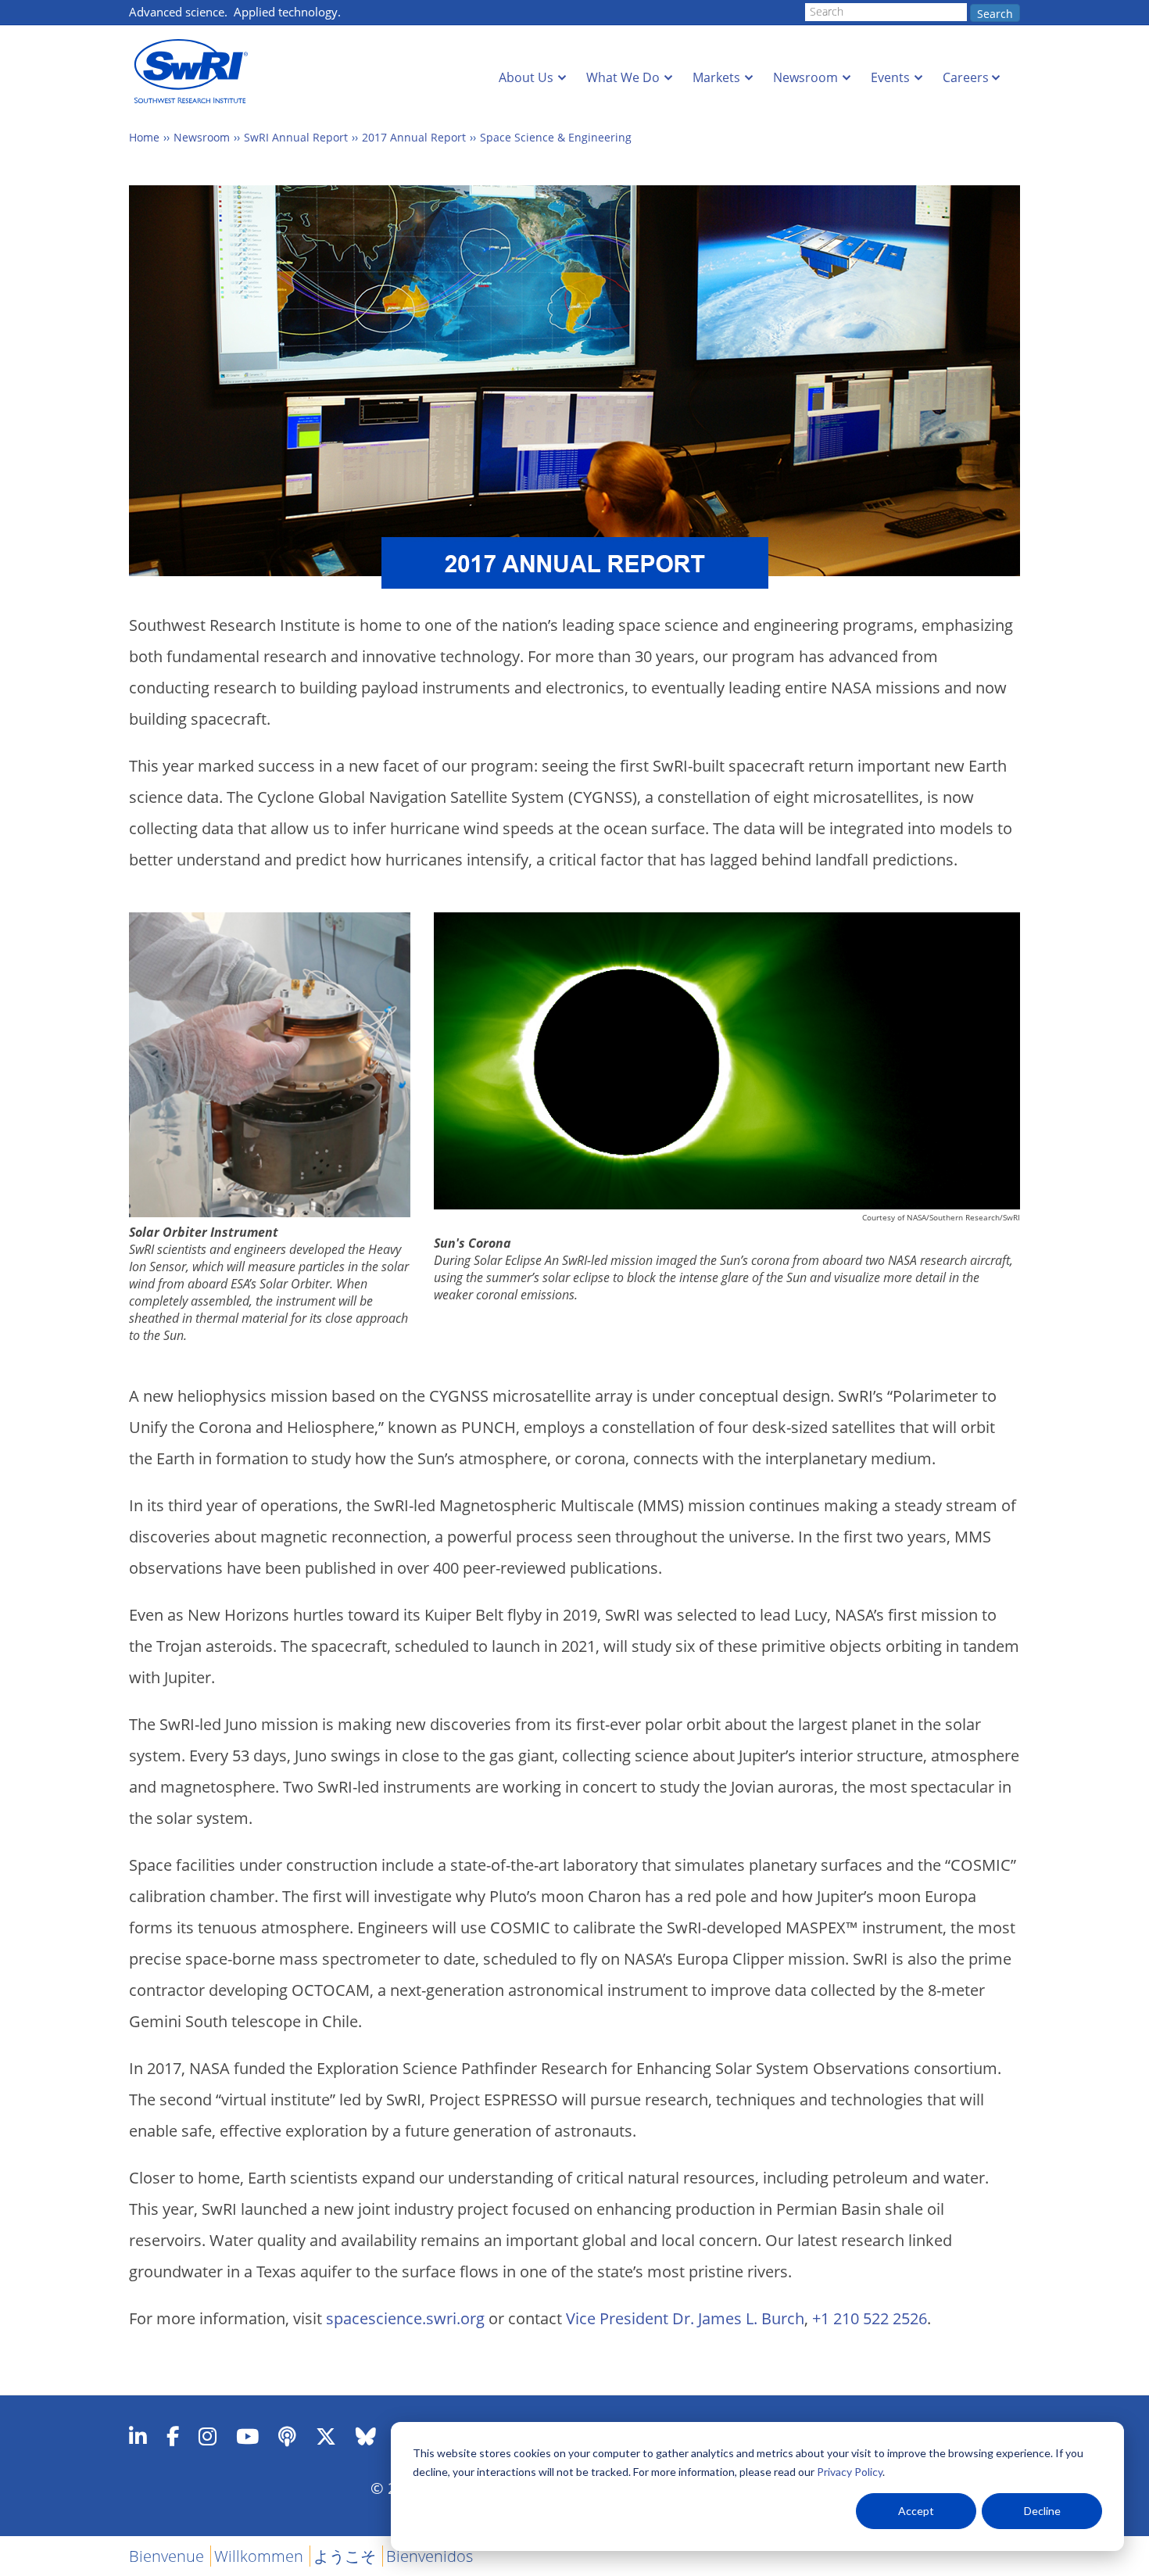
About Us (526, 77)
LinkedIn (138, 2436)
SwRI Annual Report (296, 137)
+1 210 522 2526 (870, 2318)
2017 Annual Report (414, 137)
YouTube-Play (247, 2436)
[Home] (195, 72)
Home (144, 137)
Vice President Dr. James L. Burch (685, 2318)
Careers (966, 77)
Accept (916, 2511)
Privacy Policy (850, 2472)
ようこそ (345, 2556)
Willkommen (259, 2556)
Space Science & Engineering (556, 137)
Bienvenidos (430, 2556)
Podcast (287, 2436)
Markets (716, 77)
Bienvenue (166, 2556)
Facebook (173, 2436)
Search (995, 14)
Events (890, 77)
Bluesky (366, 2436)
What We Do (623, 77)
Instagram (208, 2436)
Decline (1042, 2511)
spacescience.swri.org (405, 2318)
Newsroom (805, 77)
